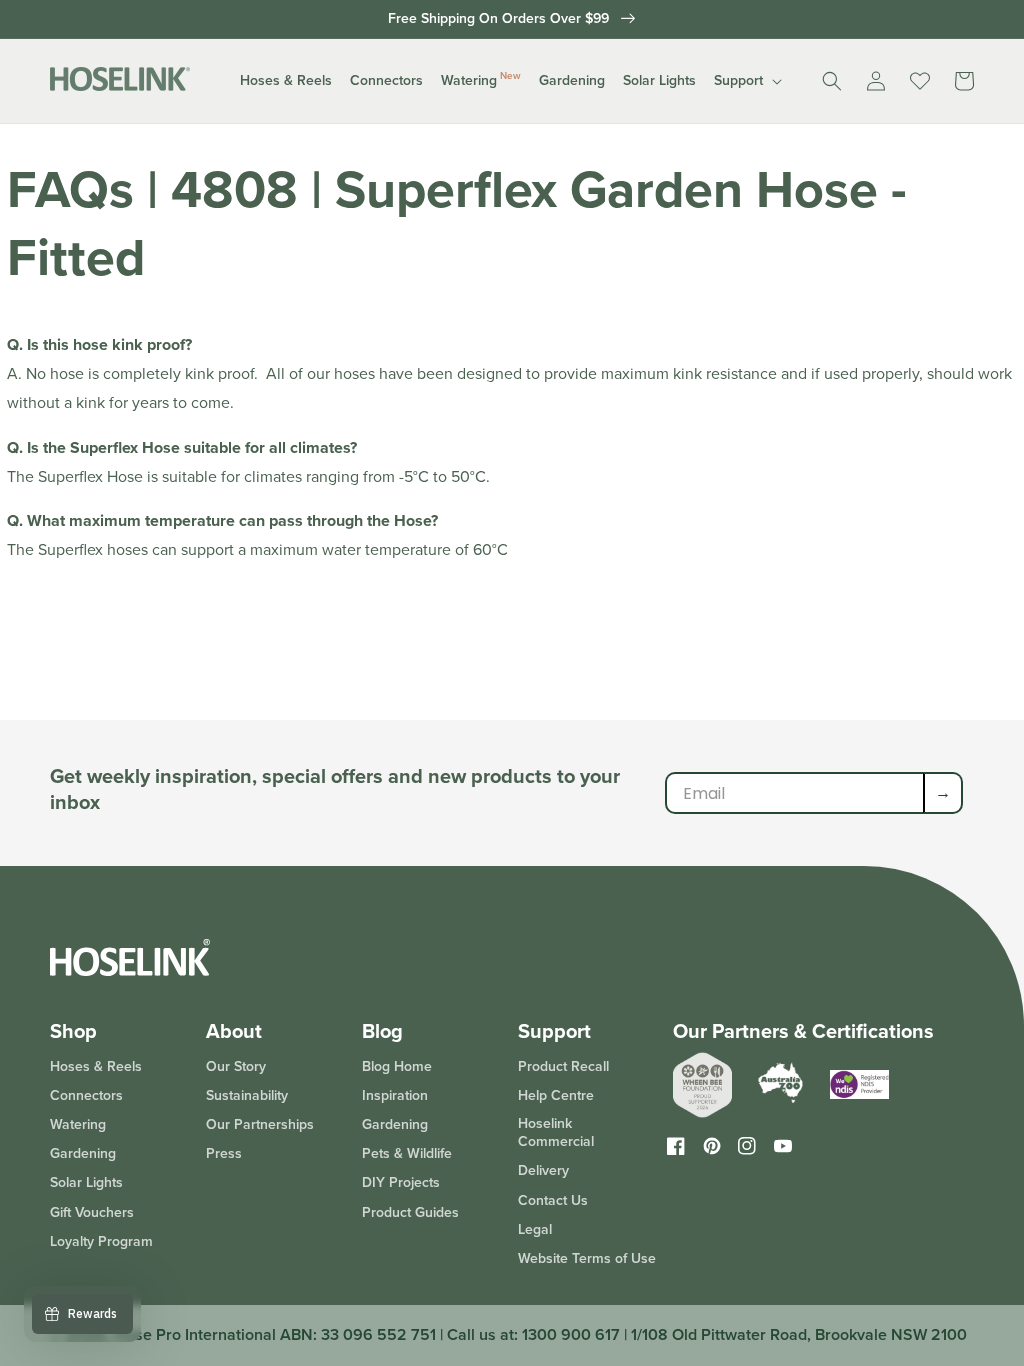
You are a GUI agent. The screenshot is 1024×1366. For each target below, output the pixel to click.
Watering (78, 1124)
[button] (286, 81)
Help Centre (556, 1095)
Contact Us (553, 1200)
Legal (535, 1229)
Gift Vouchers (92, 1212)
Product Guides (410, 1212)
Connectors (86, 1095)
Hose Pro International (195, 1334)
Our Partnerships (260, 1124)
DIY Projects (401, 1182)
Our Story (236, 1067)
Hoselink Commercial (556, 1132)
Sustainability (247, 1095)
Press (224, 1153)
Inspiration (395, 1095)
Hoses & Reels (96, 1067)
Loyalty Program (101, 1241)
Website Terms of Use (587, 1258)
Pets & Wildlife (407, 1153)
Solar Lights (86, 1182)
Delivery (543, 1170)
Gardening (83, 1153)
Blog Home (397, 1067)
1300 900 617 (571, 1334)
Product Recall (563, 1067)
